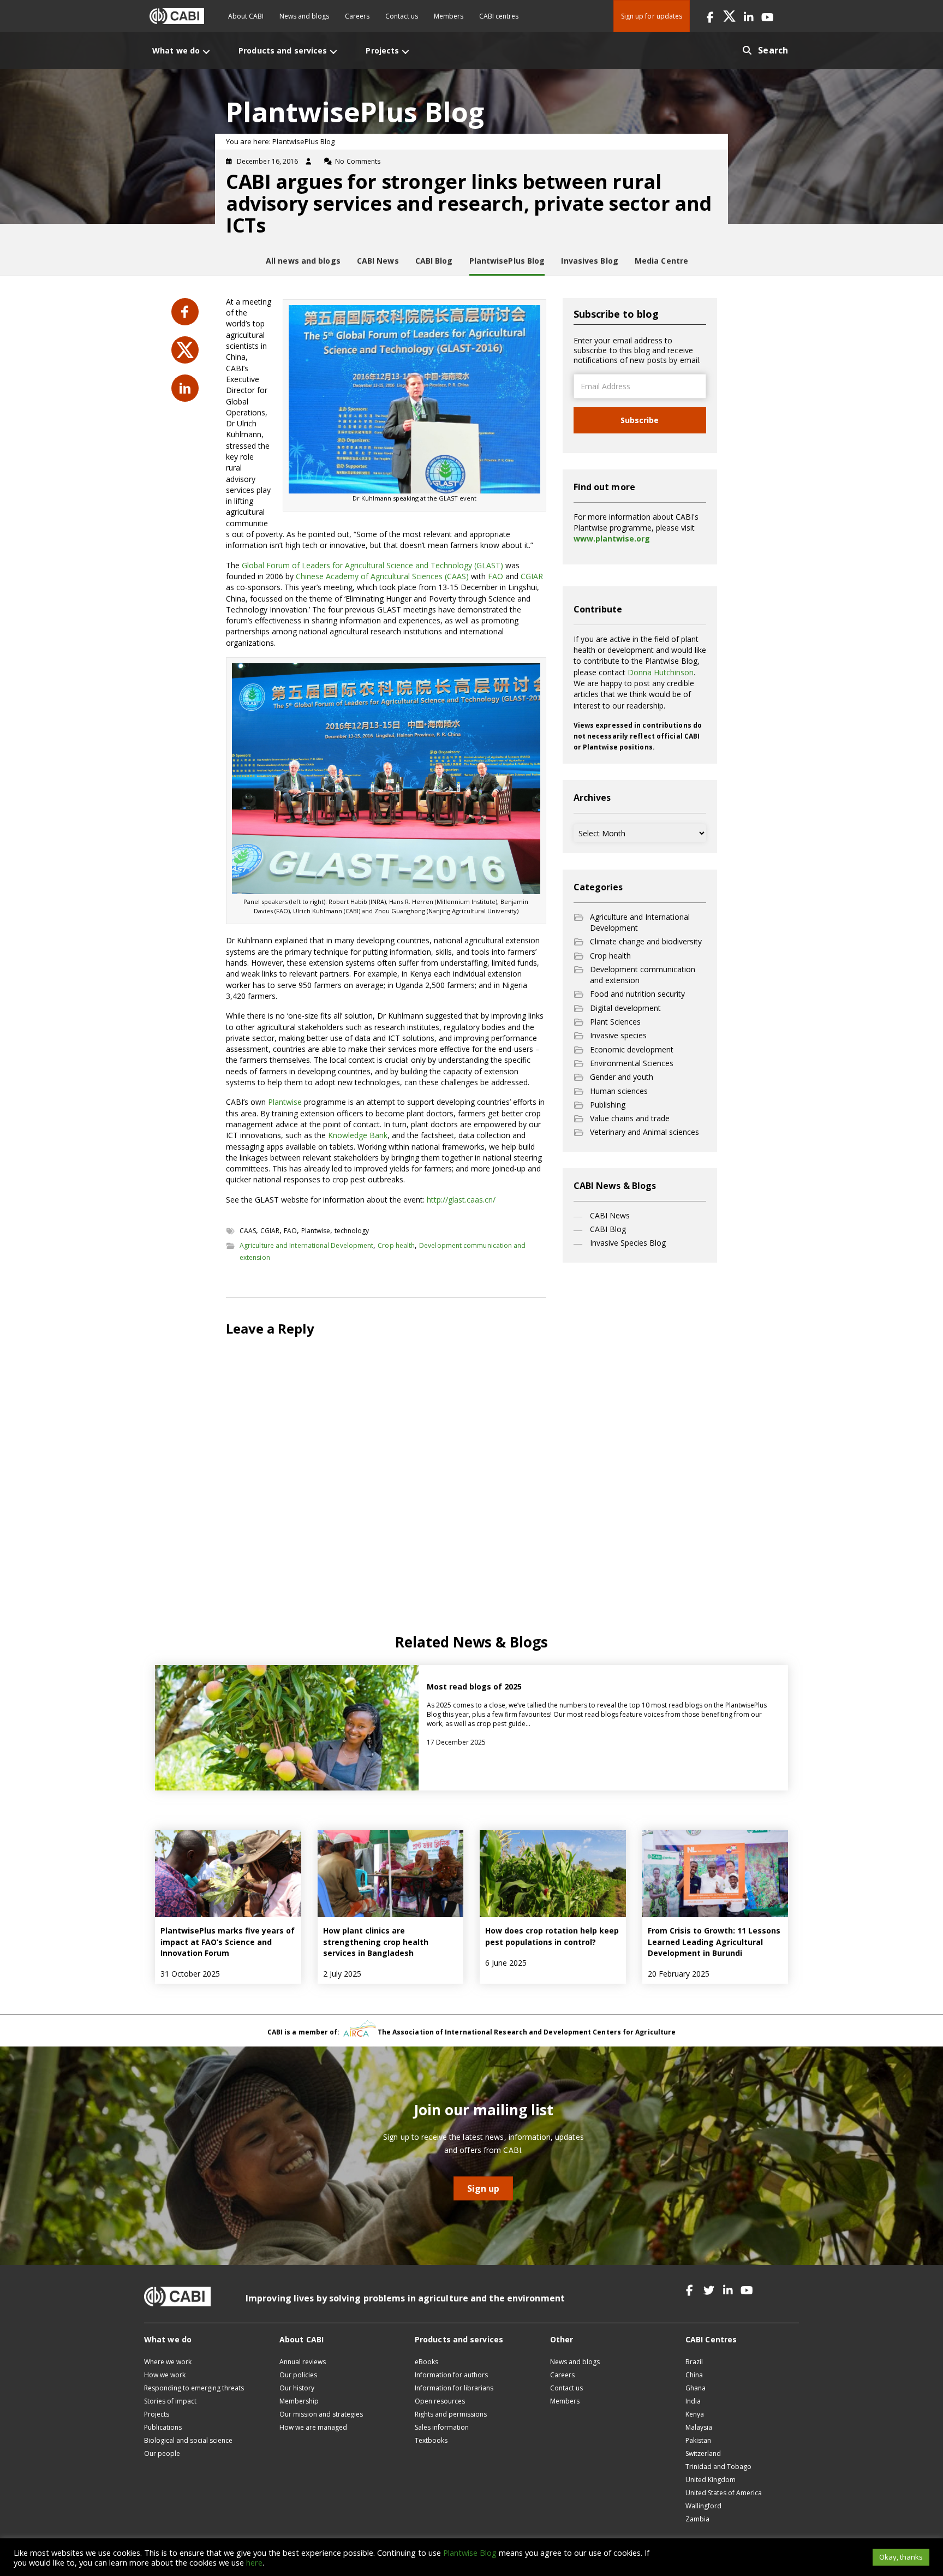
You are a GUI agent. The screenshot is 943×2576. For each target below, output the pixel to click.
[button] (710, 16)
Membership (299, 2401)
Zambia (697, 2519)
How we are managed (313, 2427)
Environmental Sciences (632, 1063)
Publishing (608, 1105)
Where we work (168, 2362)
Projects (157, 2414)
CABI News (610, 1215)
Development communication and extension (643, 975)
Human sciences (619, 1091)
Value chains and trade (630, 1118)
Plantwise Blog (470, 2553)
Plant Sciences (615, 1022)
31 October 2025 (190, 1974)
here (254, 2562)
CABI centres (499, 16)
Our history (297, 2388)
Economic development (632, 1049)
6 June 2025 (506, 1963)
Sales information (442, 2427)
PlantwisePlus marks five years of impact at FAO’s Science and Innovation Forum (228, 1942)
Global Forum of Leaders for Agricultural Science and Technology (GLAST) (372, 565)
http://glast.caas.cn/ (461, 1200)
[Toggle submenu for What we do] (206, 52)
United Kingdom (711, 2480)
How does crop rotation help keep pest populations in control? (552, 1936)
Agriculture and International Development (306, 1245)
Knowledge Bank (358, 1135)
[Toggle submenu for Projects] (405, 52)
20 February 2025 (679, 1974)
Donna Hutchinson (661, 672)
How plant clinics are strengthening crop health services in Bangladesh (376, 1942)
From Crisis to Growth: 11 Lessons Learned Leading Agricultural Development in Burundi (714, 1942)
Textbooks (431, 2440)
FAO (496, 576)
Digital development (625, 1008)
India (693, 2401)
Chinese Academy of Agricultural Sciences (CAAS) (382, 576)
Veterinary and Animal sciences (644, 1132)
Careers (357, 16)
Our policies (298, 2375)
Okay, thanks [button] (901, 2557)
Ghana (696, 2388)
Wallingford (703, 2506)
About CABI (246, 16)
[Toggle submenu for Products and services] (333, 52)
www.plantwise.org (612, 539)
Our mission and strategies (321, 2414)
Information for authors (451, 2375)
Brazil (694, 2362)
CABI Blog (608, 1229)
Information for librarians (454, 2388)
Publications (163, 2427)
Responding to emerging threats (194, 2388)
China (694, 2375)
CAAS (248, 1231)
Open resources (440, 2401)
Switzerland (703, 2453)
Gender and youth (622, 1077)
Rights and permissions (451, 2414)
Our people (162, 2453)
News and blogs (304, 16)
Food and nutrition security (637, 994)
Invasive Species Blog (628, 1243)
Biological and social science (188, 2440)
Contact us (402, 16)
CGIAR (532, 576)
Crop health (396, 1245)
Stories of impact (170, 2401)
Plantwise (286, 1102)
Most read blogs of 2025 (474, 1686)
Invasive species (618, 1035)
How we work (165, 2375)
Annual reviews (303, 2362)
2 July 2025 (342, 1974)
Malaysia (699, 2427)
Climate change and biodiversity (646, 941)
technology (352, 1231)
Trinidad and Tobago (718, 2467)
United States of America (724, 2493)
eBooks (426, 2362)
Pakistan (698, 2440)
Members (449, 16)
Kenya (695, 2414)
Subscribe (640, 420)
